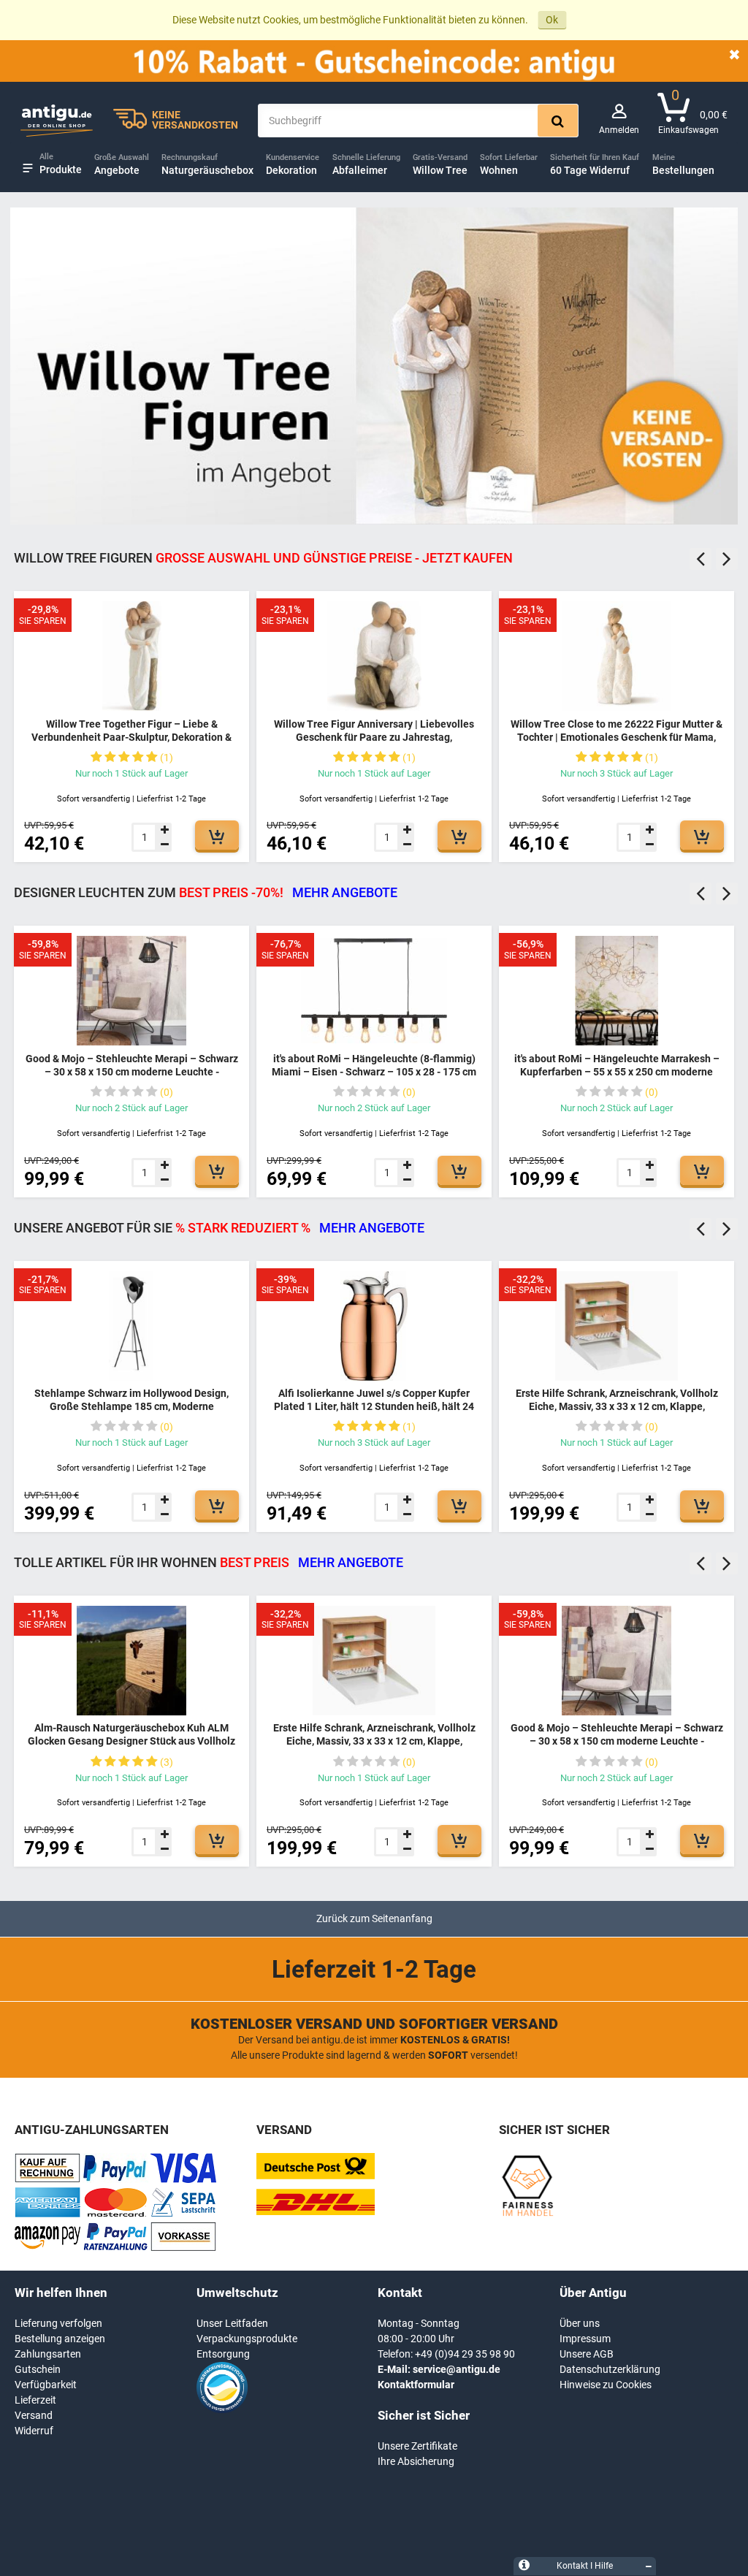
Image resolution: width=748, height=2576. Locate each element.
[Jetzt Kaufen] (217, 835)
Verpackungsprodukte (247, 2339)
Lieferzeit (35, 2400)
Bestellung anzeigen (60, 2339)
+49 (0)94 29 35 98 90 (465, 2354)
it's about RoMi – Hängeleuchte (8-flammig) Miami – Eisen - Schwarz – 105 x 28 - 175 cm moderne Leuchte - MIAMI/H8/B (374, 1071)
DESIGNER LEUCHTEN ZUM (206, 892)
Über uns (580, 2323)
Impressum (585, 2339)
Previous (701, 559)
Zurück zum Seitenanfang (374, 1918)
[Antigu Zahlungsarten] (47, 2179)
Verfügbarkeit (46, 2385)
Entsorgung (223, 2354)
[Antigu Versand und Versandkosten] (316, 2211)
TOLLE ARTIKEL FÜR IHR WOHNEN (209, 1562)
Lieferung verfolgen (58, 2323)
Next (727, 559)
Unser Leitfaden (232, 2323)
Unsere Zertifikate (417, 2446)
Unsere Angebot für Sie (219, 1228)
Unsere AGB (587, 2354)
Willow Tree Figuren (263, 558)
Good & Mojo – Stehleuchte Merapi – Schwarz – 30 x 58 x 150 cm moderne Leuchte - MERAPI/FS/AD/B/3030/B (132, 1071)
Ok (552, 20)
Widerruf (34, 2431)
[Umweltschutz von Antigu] (222, 2409)
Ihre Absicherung (416, 2461)
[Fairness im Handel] (527, 2214)
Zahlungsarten (48, 2354)
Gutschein (38, 2369)
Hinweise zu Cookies (606, 2385)
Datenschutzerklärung (610, 2369)
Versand (34, 2415)
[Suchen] (558, 121)
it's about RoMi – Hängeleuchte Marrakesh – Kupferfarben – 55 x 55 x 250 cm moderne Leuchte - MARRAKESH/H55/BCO (617, 1071)
